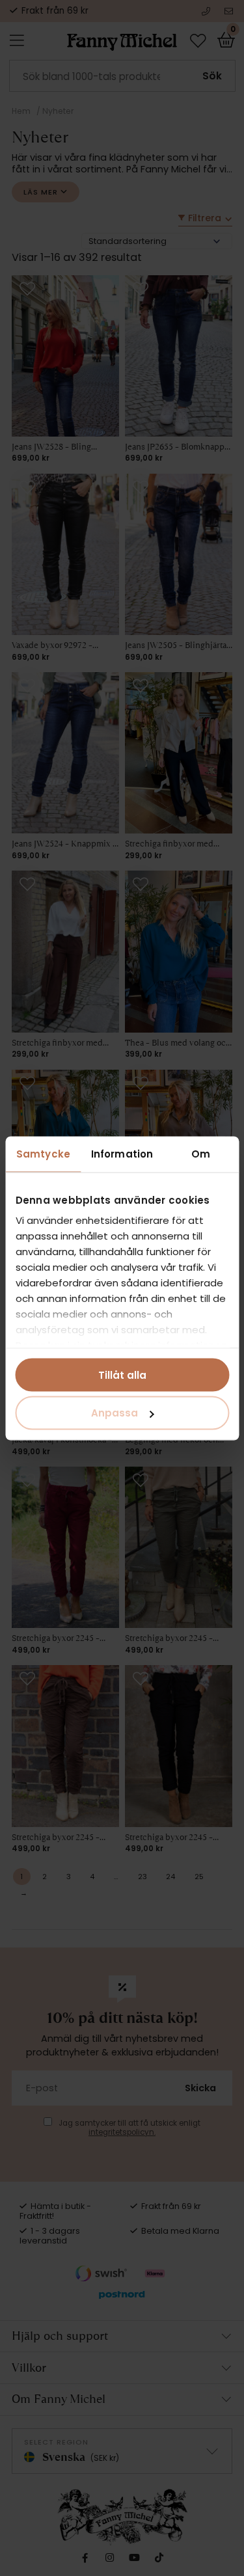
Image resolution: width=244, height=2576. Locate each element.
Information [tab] (122, 1153)
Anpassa (115, 1413)
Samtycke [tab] (43, 1153)
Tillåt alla (122, 1375)
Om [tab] (201, 1153)
